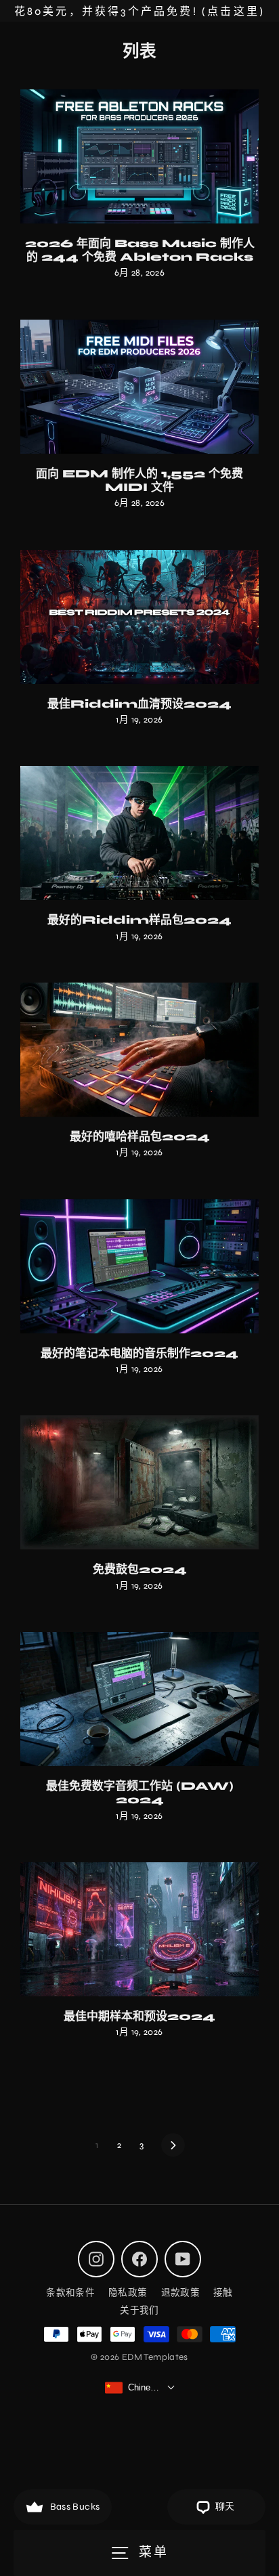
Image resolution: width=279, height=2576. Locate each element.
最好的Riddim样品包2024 (139, 920)
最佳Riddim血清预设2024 (139, 704)
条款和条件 (70, 2293)
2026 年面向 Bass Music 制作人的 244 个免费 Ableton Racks (140, 250)
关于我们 (139, 2310)
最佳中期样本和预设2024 (139, 2016)
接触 (223, 2293)
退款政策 (181, 2293)
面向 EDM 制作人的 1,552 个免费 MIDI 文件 (139, 480)
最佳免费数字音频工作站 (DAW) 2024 (140, 1793)
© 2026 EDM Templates (139, 2357)
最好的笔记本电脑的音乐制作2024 (139, 1353)
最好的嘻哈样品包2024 (140, 1137)
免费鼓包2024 (140, 1569)
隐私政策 (128, 2293)
